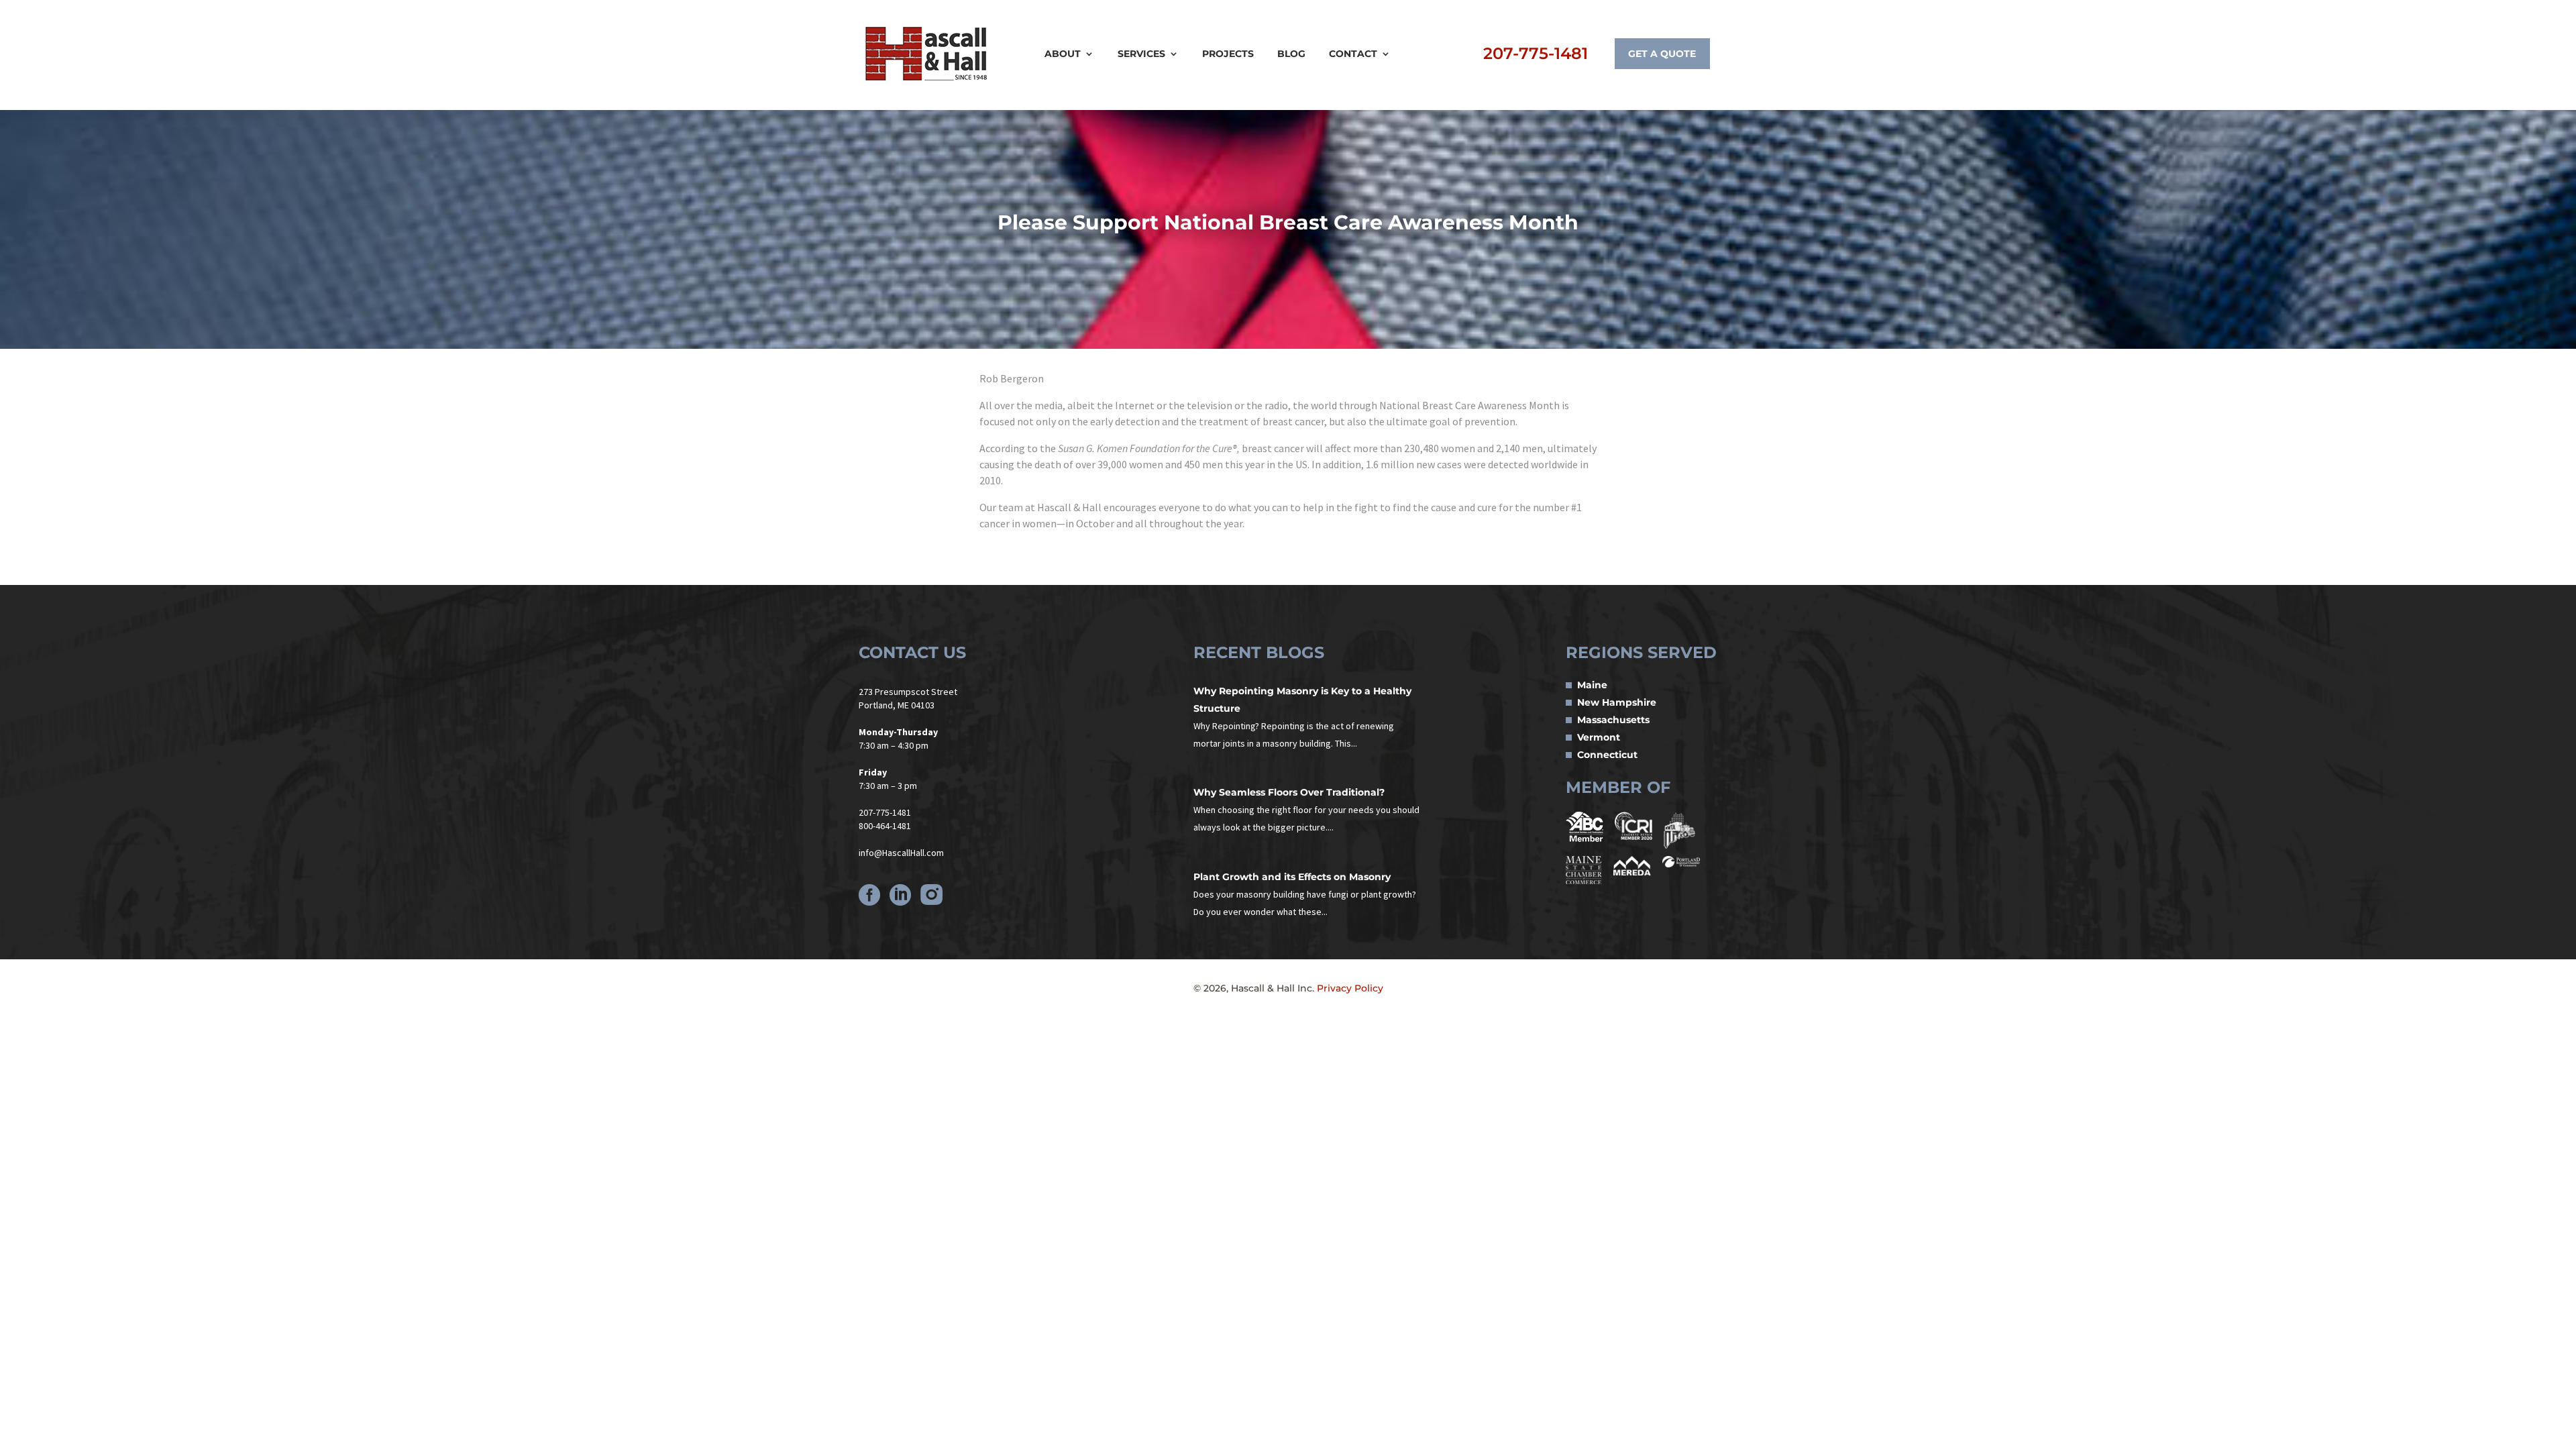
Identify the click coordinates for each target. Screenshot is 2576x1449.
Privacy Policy (1350, 988)
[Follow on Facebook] (869, 895)
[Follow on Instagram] (931, 895)
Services (1141, 54)
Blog (1291, 54)
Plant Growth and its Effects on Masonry (1292, 877)
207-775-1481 (1536, 53)
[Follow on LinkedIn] (900, 895)
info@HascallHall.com (901, 853)
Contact (1353, 54)
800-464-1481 (885, 826)
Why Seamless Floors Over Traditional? (1289, 792)
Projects (1228, 54)
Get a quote (1662, 54)
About (1063, 54)
